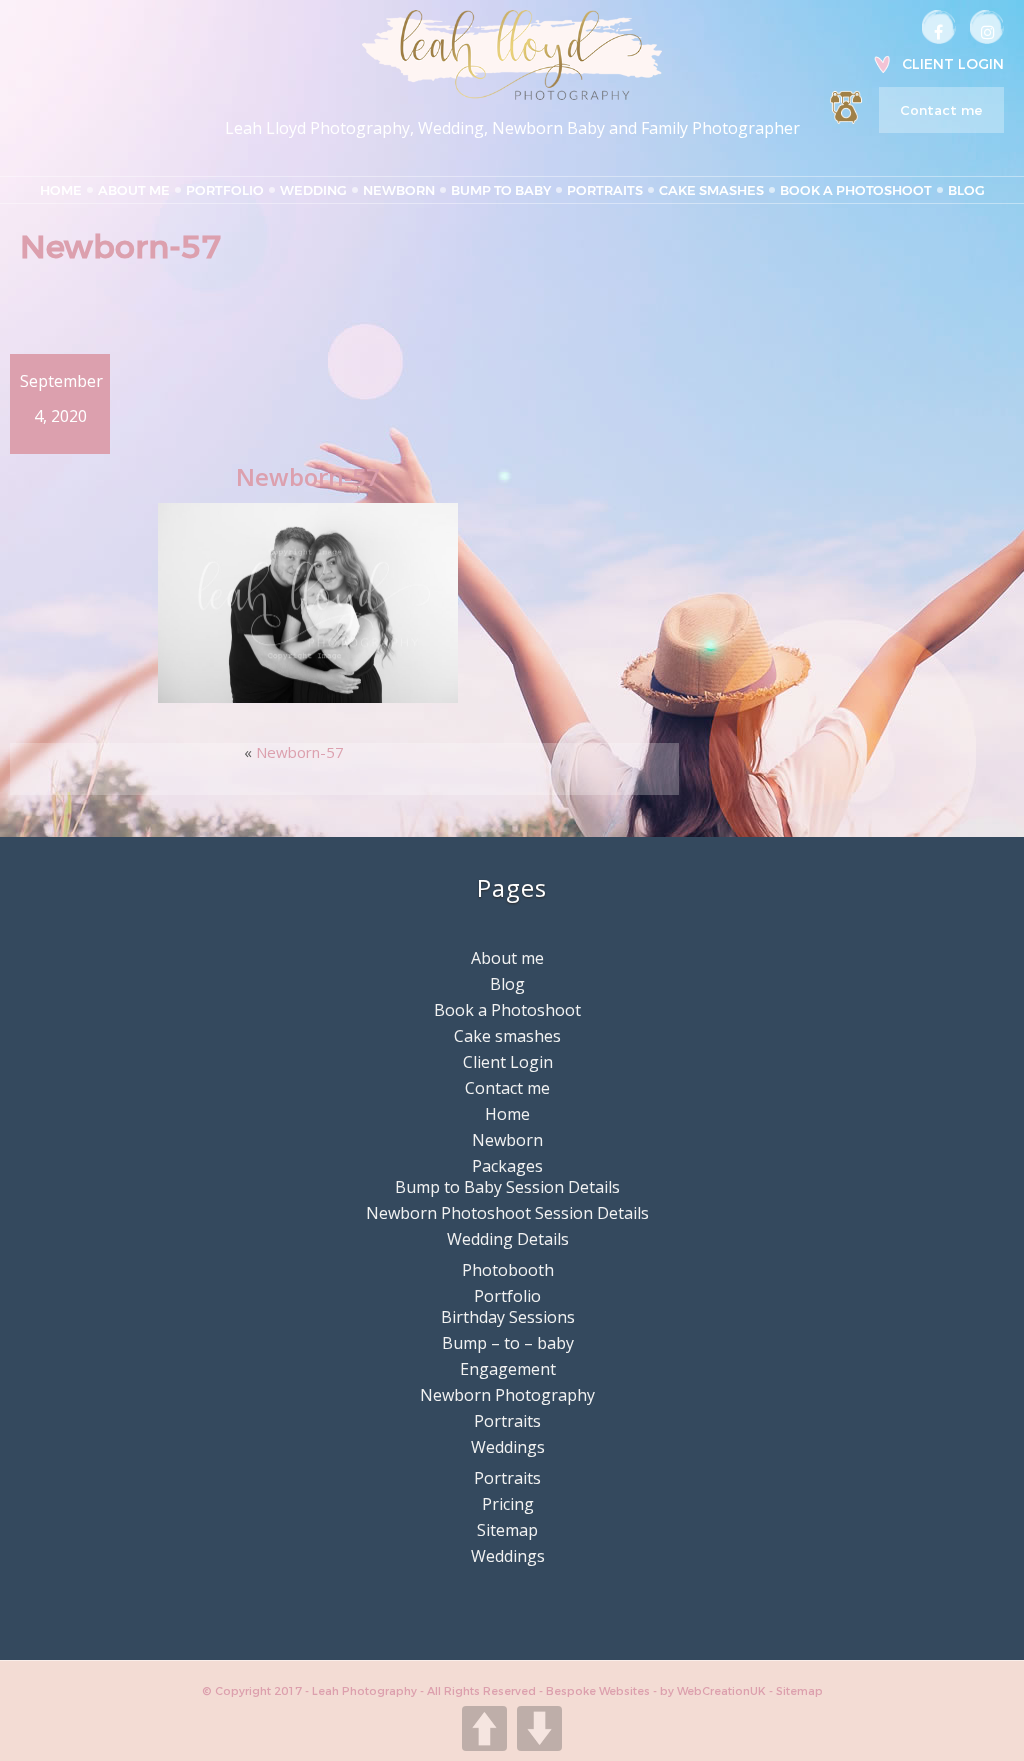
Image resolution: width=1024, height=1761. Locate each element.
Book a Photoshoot (856, 190)
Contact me (941, 110)
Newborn (399, 190)
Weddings (508, 1447)
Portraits (605, 190)
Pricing (508, 1504)
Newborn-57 (300, 752)
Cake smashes (711, 190)
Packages (507, 1166)
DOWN (539, 1728)
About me (134, 190)
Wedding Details (508, 1239)
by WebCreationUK (714, 1691)
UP (484, 1728)
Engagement (508, 1369)
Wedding (313, 190)
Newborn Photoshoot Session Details (507, 1213)
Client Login (953, 64)
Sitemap (507, 1530)
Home (61, 190)
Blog (966, 190)
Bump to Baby (501, 190)
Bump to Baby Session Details (507, 1187)
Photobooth (508, 1270)
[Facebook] (939, 27)
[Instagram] (987, 27)
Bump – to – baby (508, 1343)
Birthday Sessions (508, 1317)
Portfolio (225, 190)
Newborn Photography (507, 1395)
